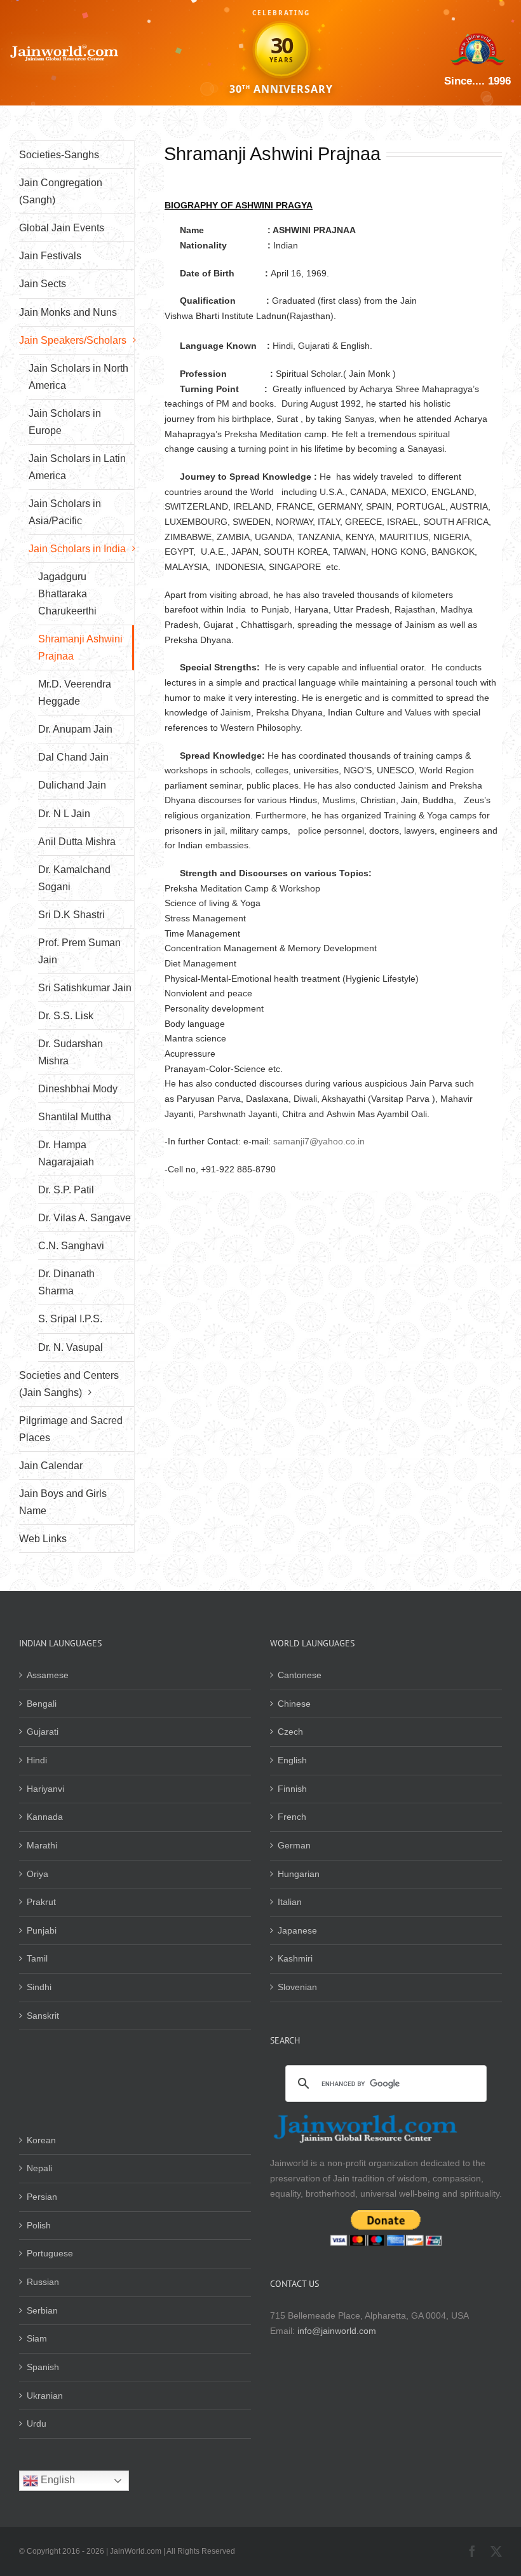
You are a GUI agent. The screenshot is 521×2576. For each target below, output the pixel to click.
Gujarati (43, 1732)
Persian (42, 2197)
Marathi (42, 1845)
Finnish (292, 1789)
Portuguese (50, 2253)
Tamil (37, 1958)
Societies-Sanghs (59, 155)
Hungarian (299, 1874)
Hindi (37, 1760)
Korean (41, 2140)
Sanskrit (43, 2016)
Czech (290, 1732)
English (292, 1760)
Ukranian (45, 2396)
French (292, 1817)
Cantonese (300, 1675)
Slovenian (297, 1987)
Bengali (42, 1704)
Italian (290, 1902)
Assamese (48, 1675)
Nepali (39, 2168)
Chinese (294, 1704)
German (294, 1845)
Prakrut (41, 1902)
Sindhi (39, 1987)
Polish (39, 2225)
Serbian (42, 2310)
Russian (43, 2282)
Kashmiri (295, 1958)
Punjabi (42, 1930)
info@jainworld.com (337, 2331)
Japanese (297, 1930)
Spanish (43, 2367)
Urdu (37, 2423)
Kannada (45, 1817)
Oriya (37, 1874)
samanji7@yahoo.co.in (319, 1141)
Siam (37, 2338)
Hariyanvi (45, 1789)
